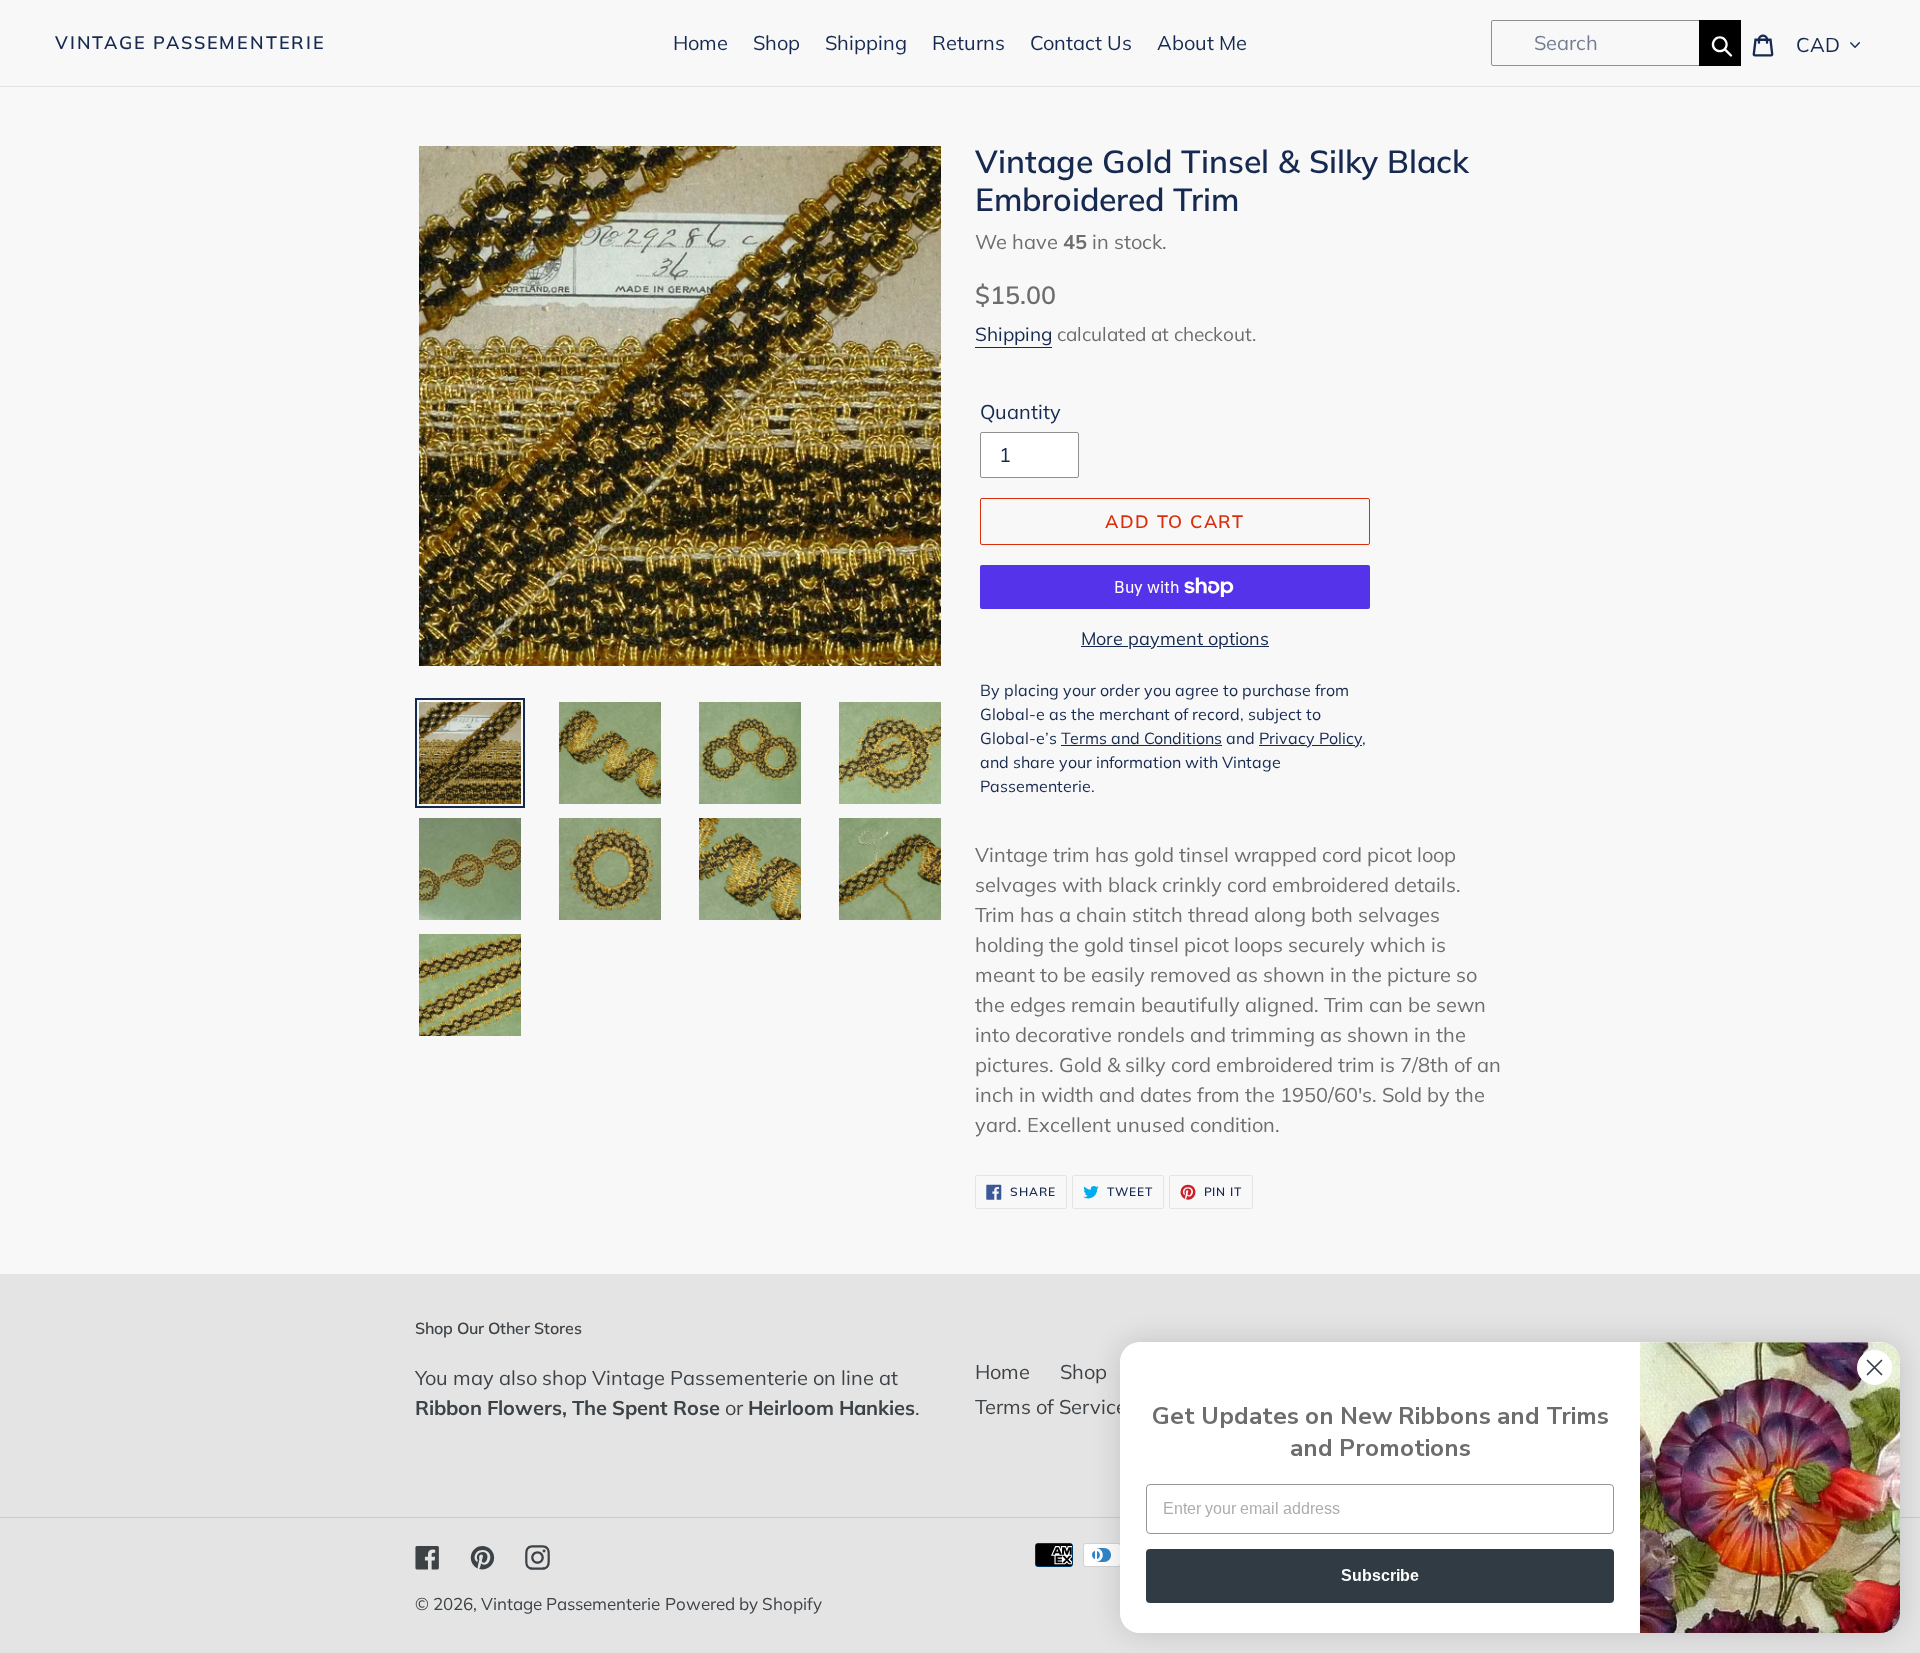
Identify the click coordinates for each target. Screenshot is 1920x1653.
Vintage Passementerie (190, 43)
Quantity (1020, 411)
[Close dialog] (1874, 1367)
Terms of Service (1051, 1406)
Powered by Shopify (743, 1603)
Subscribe (1380, 1575)
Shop (1083, 1371)
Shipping (1013, 334)
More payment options (1175, 638)
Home (1002, 1371)
